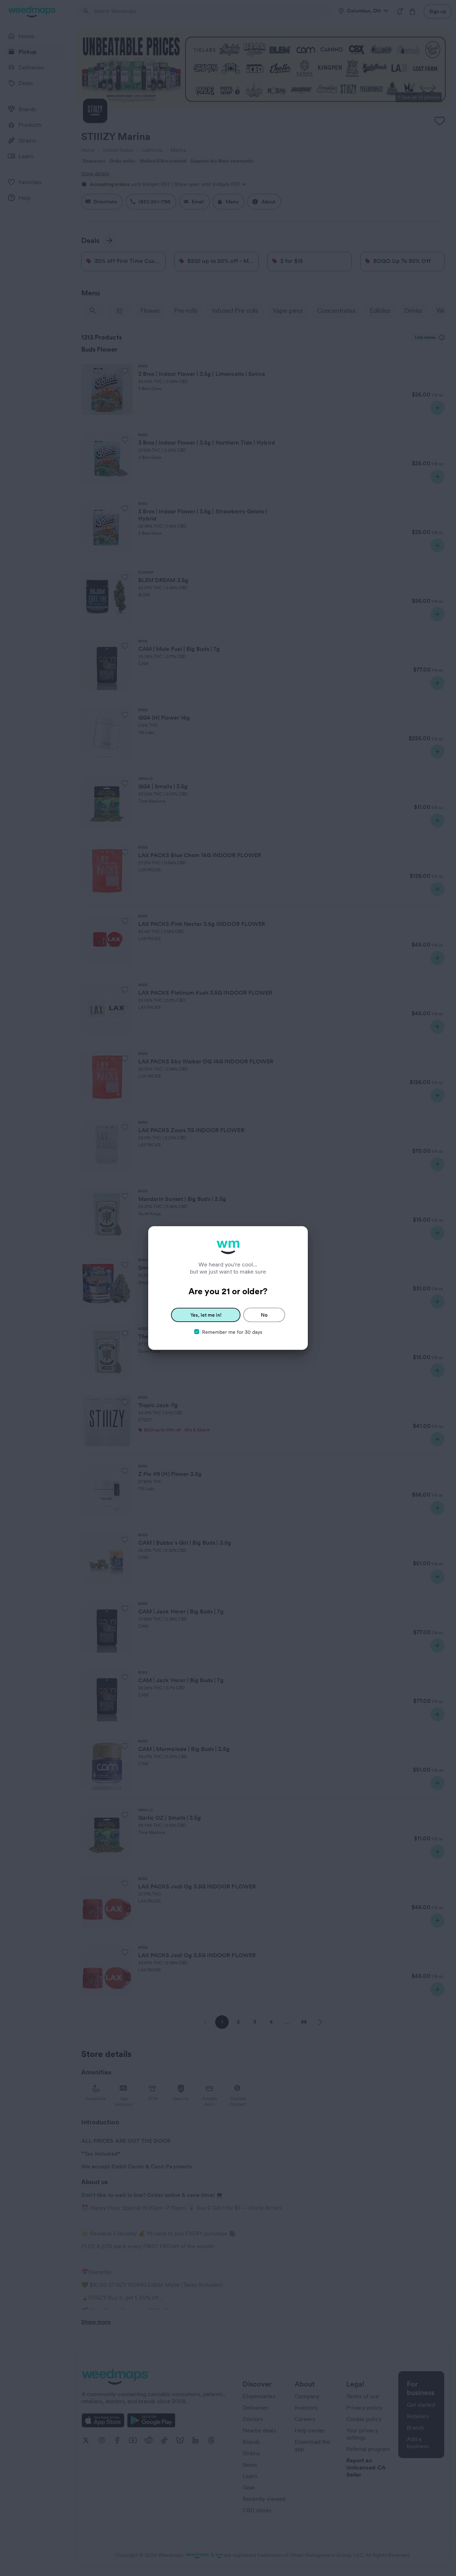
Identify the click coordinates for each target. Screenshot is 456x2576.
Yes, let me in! (206, 1315)
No (264, 1315)
